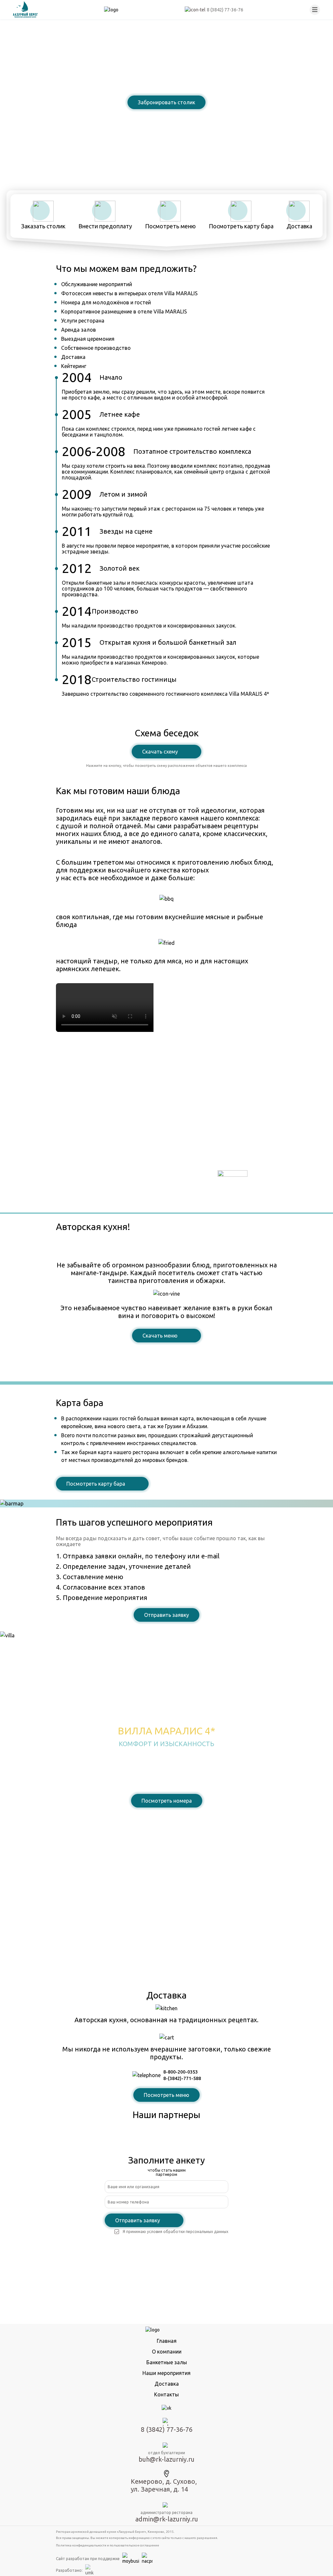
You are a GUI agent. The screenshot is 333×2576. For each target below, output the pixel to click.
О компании (167, 2352)
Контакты (166, 2394)
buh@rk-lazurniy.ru (166, 2459)
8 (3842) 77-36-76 (166, 119)
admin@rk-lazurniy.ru (167, 2519)
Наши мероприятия (166, 2373)
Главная (167, 2341)
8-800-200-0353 (180, 2072)
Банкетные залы (167, 2362)
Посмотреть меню (166, 2095)
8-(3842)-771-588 (182, 2078)
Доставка (167, 2384)
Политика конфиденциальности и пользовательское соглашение (107, 2545)
